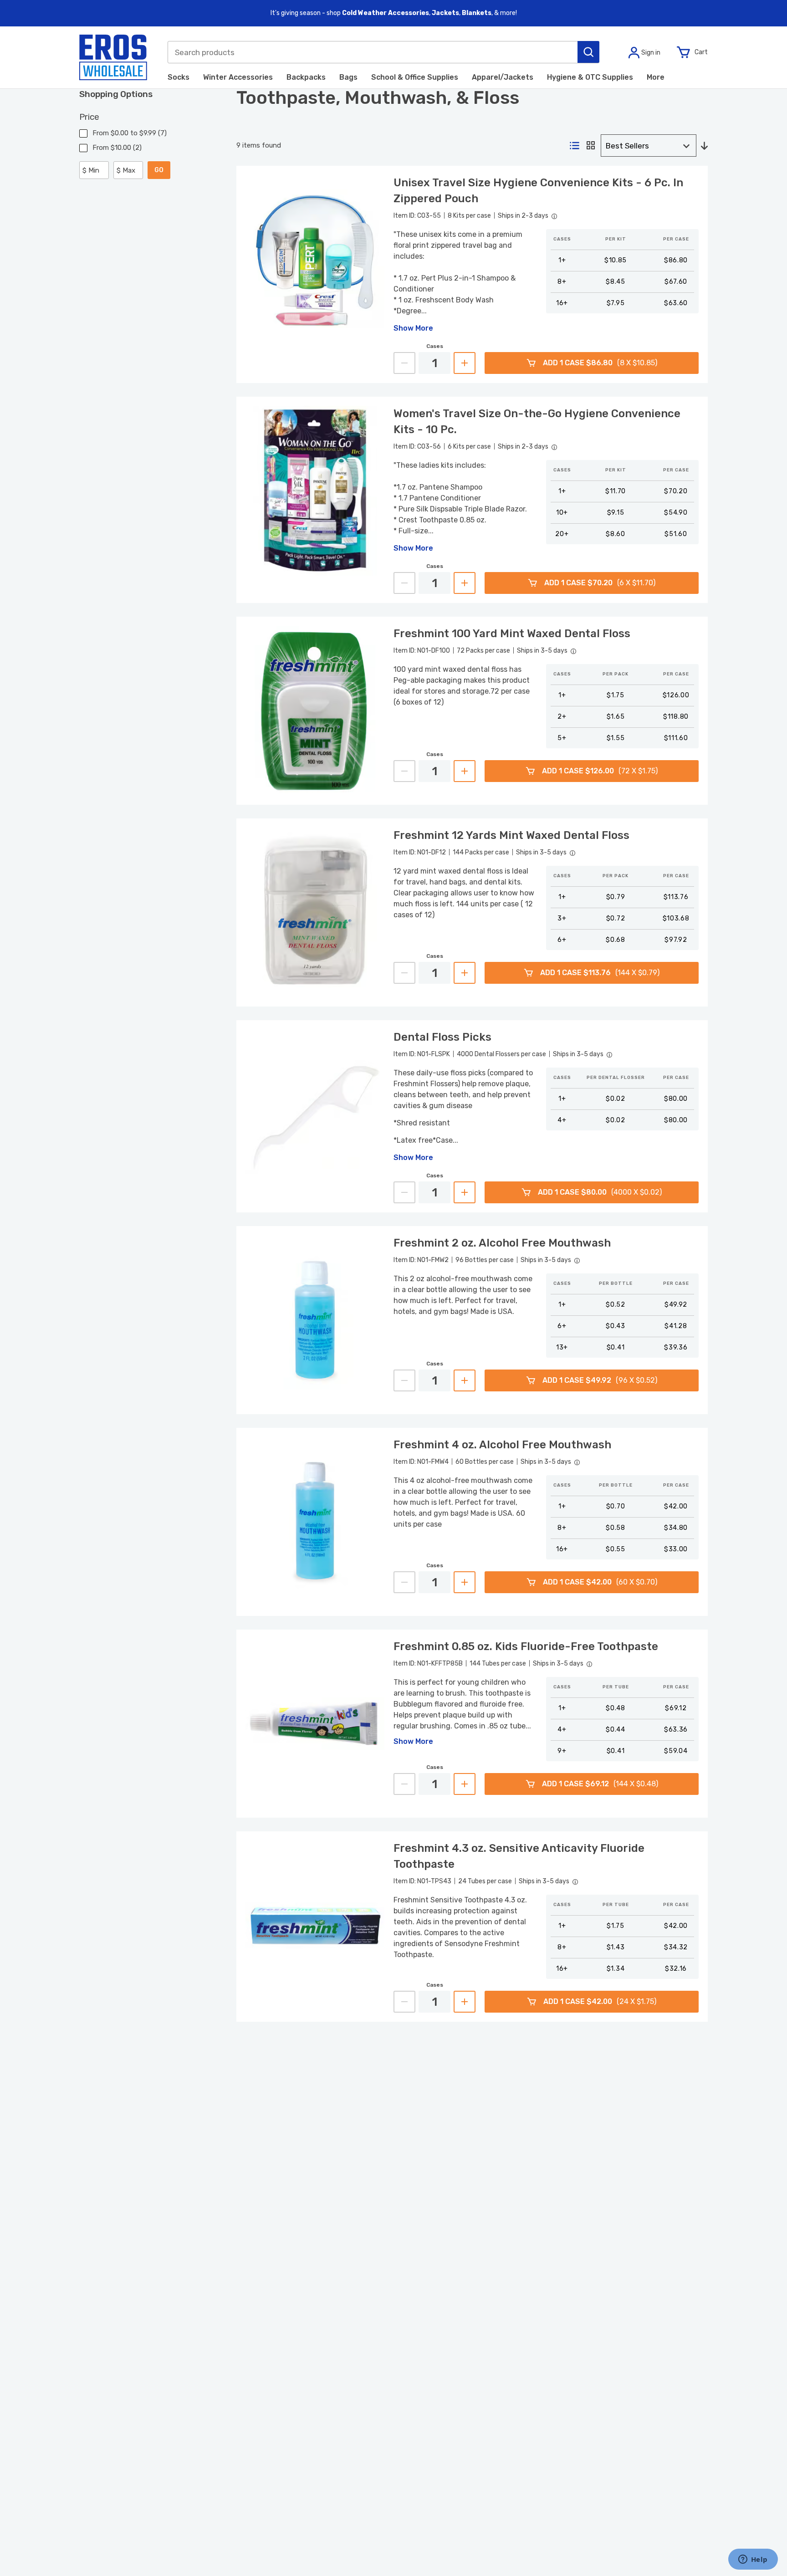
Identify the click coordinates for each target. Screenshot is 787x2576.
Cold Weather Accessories (386, 13)
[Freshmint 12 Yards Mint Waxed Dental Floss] (315, 912)
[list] (575, 146)
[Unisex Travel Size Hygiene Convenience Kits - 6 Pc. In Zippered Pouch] (315, 258)
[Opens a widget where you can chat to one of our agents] (753, 2560)
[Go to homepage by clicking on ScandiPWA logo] (113, 57)
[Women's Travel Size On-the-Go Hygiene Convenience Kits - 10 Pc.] (315, 491)
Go (159, 170)
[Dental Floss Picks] (315, 1114)
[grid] (591, 146)
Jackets (445, 13)
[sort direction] (704, 146)
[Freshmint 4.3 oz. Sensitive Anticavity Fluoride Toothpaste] (315, 1925)
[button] (588, 52)
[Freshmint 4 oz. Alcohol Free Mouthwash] (315, 1522)
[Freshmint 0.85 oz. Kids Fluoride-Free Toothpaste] (315, 1724)
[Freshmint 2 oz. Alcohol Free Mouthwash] (315, 1320)
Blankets (477, 13)
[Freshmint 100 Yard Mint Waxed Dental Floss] (315, 711)
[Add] (465, 363)
